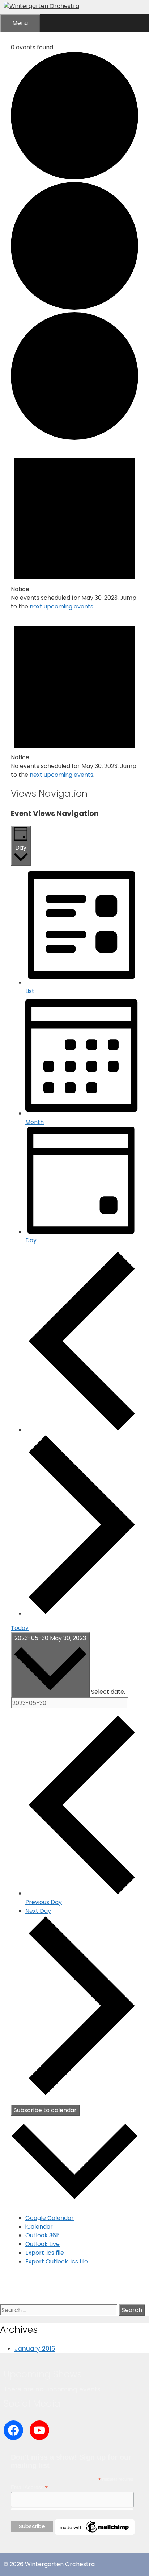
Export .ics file (45, 2253)
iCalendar (39, 2227)
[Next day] (82, 1613)
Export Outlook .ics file (57, 2261)
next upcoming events (61, 606)
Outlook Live (42, 2244)
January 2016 (35, 2349)
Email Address (29, 2487)
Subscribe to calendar (45, 2110)
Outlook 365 (42, 2235)
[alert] (74, 527)
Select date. (108, 1692)
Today (20, 1628)
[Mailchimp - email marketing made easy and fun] (95, 2533)
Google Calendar (50, 2218)
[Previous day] (82, 1430)
